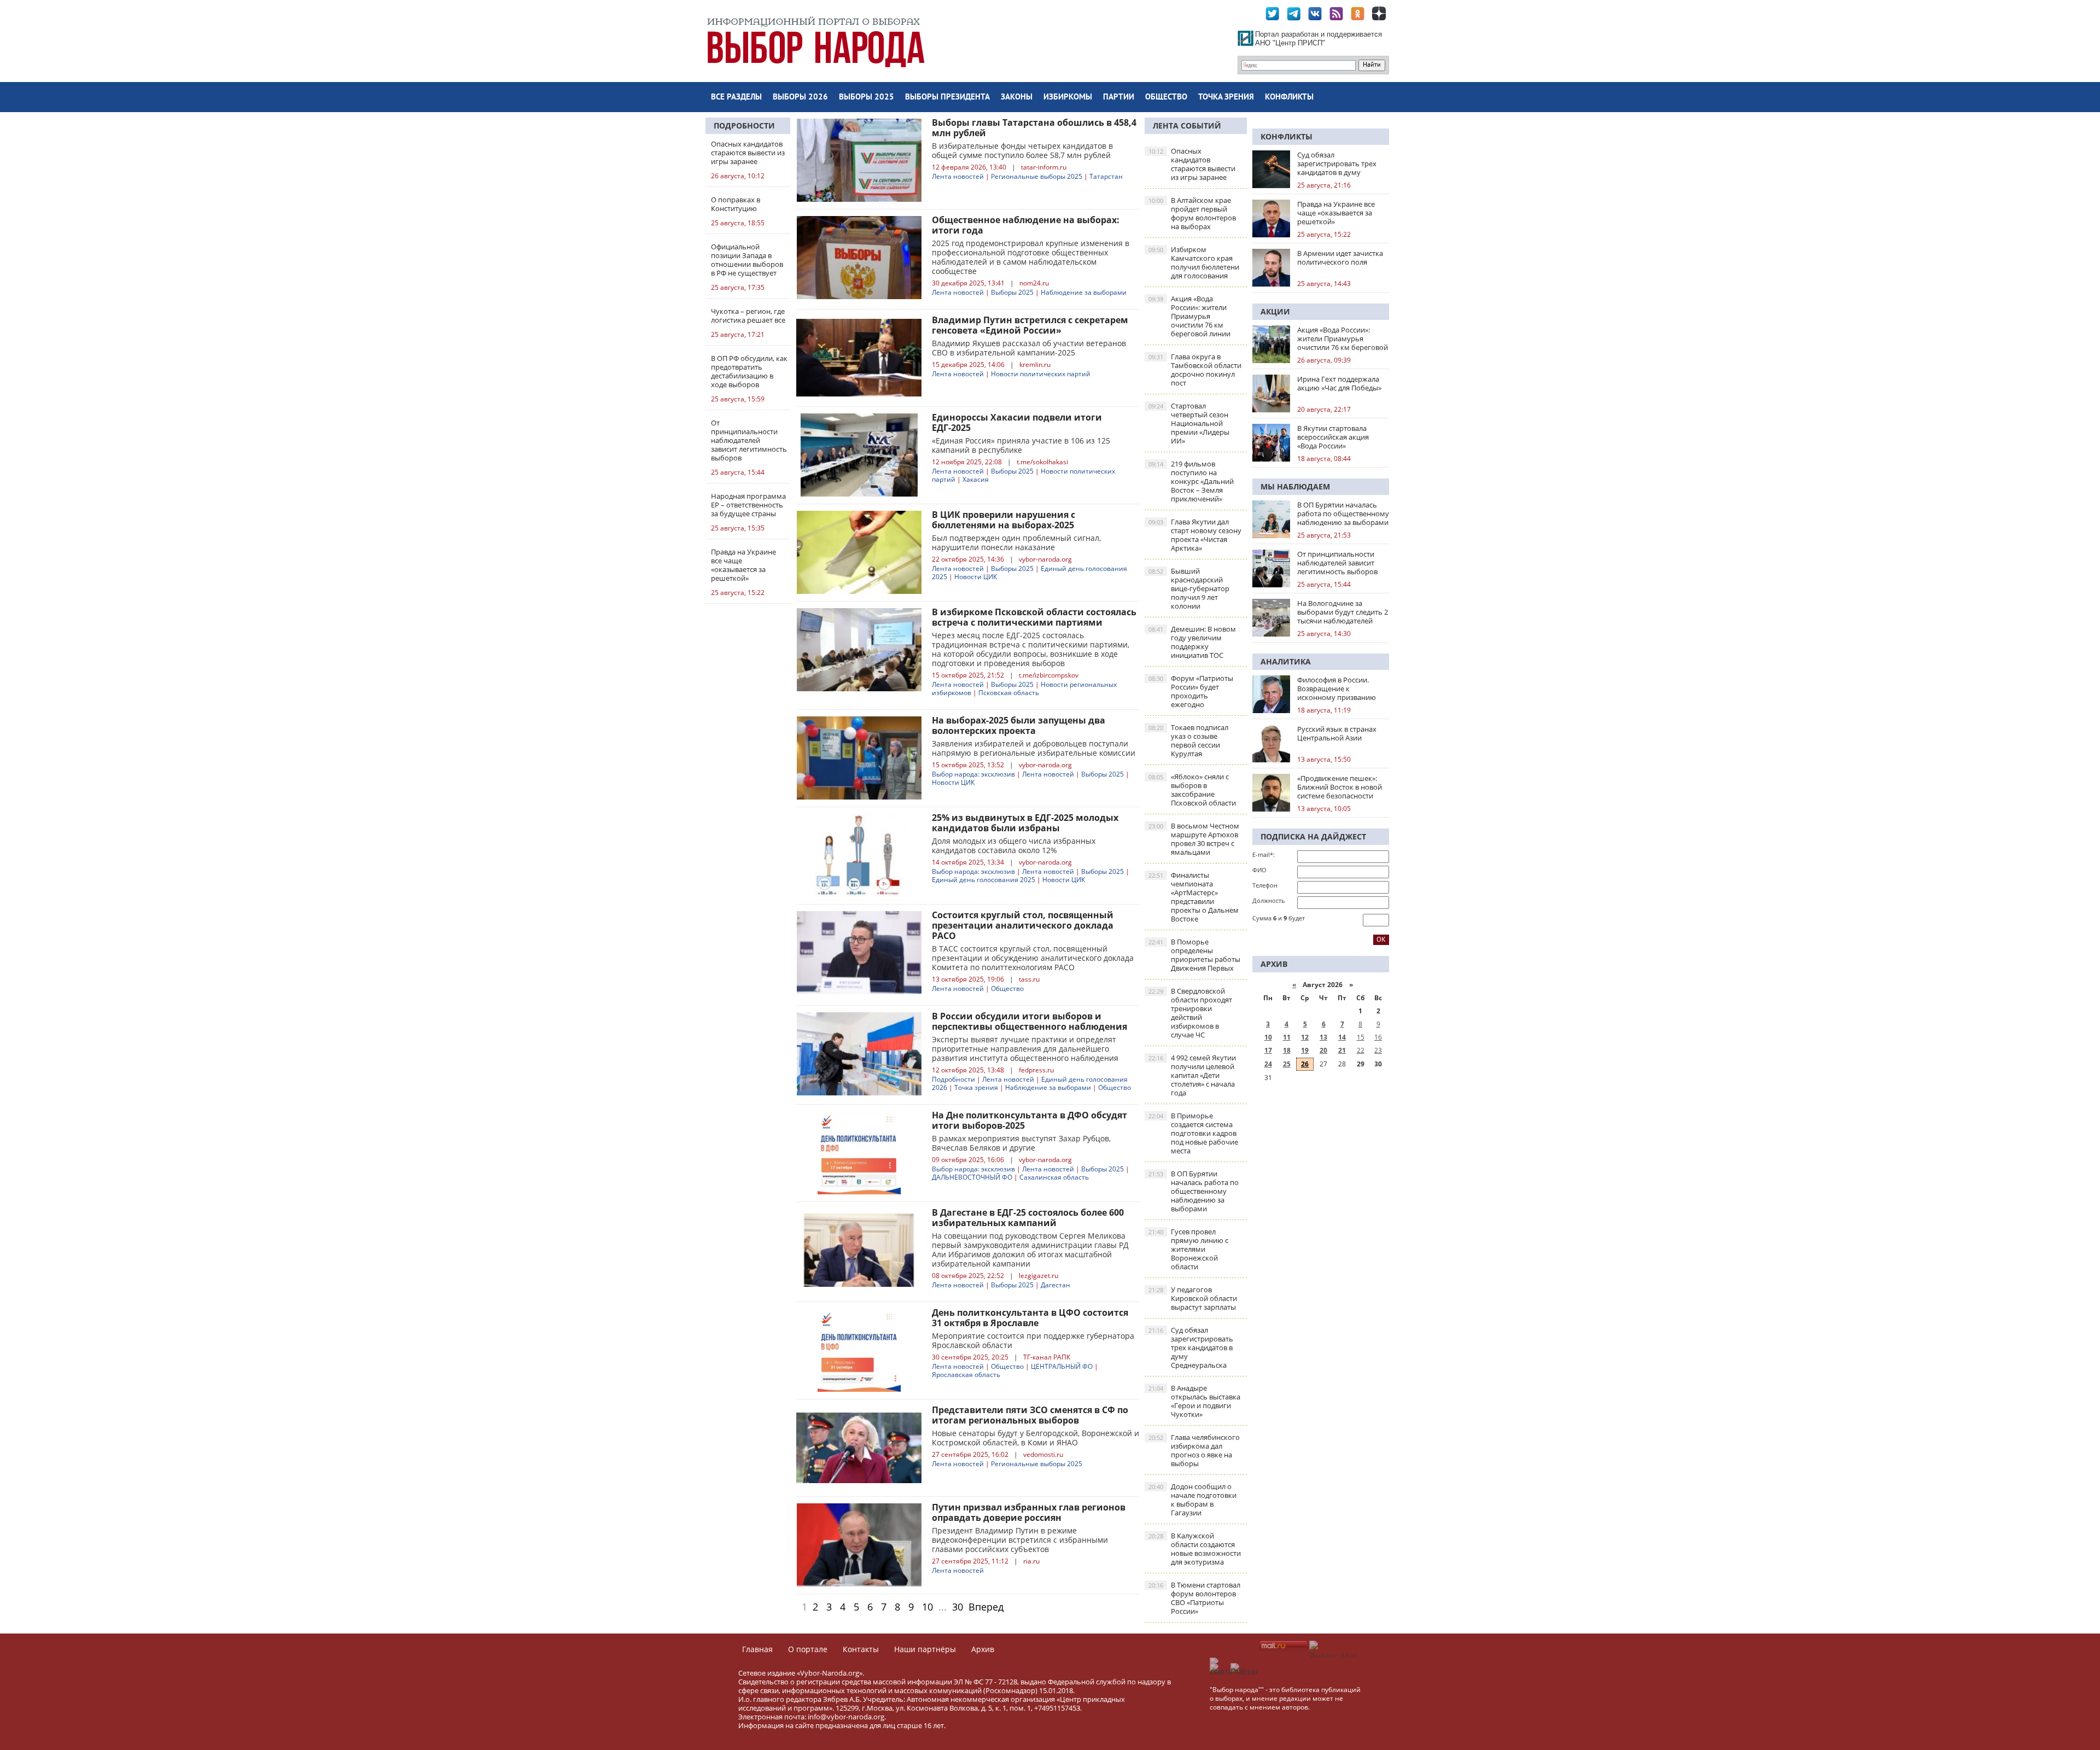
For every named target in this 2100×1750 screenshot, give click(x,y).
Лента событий (1187, 126)
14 (1342, 1037)
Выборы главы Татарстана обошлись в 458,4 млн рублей (1034, 128)
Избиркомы (1068, 98)
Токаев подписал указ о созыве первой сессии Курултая (1188, 740)
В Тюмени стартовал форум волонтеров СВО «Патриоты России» (1194, 1598)
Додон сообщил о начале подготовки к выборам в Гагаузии (1192, 1500)
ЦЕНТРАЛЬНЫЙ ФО (1062, 1366)
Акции (1275, 311)
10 (927, 1607)
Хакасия (976, 479)
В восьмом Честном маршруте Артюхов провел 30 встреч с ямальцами (1194, 839)
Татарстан (1106, 176)
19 (1305, 1050)
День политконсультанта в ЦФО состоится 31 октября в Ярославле (1030, 1318)
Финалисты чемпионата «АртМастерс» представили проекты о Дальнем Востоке (1194, 897)
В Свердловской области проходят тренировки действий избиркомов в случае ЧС (1190, 1013)
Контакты (861, 1649)
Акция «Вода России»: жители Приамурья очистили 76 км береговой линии (1189, 316)
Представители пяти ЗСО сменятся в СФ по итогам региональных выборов (1030, 1415)
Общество (1166, 98)
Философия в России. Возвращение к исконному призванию (1337, 689)
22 (1361, 1050)
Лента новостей (958, 176)
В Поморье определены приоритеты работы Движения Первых (1194, 955)
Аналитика (1286, 661)
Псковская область (1009, 693)
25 (1287, 1064)
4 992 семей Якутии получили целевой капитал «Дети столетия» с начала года (1192, 1075)
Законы (1017, 98)
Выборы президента (947, 98)
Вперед (986, 1607)
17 (1268, 1050)
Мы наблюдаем (1295, 486)
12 (1305, 1037)
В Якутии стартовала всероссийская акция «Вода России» (1333, 437)
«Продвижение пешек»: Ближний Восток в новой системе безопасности (1340, 787)
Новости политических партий (1041, 374)
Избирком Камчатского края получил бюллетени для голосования (1194, 262)
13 (1323, 1037)
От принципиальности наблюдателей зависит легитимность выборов (1337, 563)
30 (958, 1607)
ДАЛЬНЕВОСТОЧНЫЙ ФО (972, 1177)
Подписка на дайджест (1313, 836)
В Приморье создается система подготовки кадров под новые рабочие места (1193, 1133)
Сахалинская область (1054, 1177)
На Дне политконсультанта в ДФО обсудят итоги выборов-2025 (1029, 1120)
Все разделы (736, 98)
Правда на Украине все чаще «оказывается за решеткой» (1336, 213)
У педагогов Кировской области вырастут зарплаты (1193, 1298)
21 (1342, 1050)
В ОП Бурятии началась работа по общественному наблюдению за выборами (1194, 1191)
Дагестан (1055, 1285)
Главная (757, 1649)
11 (1287, 1037)
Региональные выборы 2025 (1037, 176)
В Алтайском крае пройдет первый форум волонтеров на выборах (1192, 213)
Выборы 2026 (800, 98)
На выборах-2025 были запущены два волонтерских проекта (1019, 725)
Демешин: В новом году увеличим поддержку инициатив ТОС (1192, 642)
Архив (983, 1649)
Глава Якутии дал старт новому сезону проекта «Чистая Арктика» (1195, 535)
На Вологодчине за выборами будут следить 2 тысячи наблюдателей (1343, 612)
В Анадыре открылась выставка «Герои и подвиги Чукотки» (1194, 1401)
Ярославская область (966, 1375)
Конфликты (1289, 98)
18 (1287, 1050)
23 (1378, 1050)
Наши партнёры (925, 1649)
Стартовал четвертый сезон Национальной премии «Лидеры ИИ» (1189, 423)
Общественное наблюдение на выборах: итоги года (1026, 225)
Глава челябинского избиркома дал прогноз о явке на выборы (1194, 1450)
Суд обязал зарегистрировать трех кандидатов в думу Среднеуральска (1191, 1347)
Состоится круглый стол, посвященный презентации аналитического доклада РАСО (1023, 925)
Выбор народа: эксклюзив (973, 774)
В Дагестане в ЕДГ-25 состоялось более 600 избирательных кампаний (1028, 1218)
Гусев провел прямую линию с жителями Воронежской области (1188, 1249)
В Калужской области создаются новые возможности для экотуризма (1195, 1549)
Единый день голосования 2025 (984, 880)
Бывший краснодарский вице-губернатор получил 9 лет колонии (1189, 588)
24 (1268, 1064)
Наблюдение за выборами (1084, 292)
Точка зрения (1226, 98)
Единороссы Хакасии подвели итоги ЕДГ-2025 (1017, 422)
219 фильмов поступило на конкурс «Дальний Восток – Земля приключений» (1191, 481)
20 (1323, 1050)
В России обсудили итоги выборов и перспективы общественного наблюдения (1029, 1021)
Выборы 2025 (867, 98)
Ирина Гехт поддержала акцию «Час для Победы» (1339, 383)
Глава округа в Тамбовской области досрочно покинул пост (1195, 370)
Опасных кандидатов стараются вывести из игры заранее (1192, 164)
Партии (1119, 98)
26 (1305, 1064)
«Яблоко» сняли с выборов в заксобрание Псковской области (1192, 790)
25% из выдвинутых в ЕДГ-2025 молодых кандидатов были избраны (1025, 823)
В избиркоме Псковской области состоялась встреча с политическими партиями (1034, 617)
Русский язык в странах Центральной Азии (1337, 733)
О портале (808, 1649)
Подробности (744, 126)
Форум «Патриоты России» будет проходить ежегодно (1191, 691)
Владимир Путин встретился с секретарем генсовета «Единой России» (1030, 325)
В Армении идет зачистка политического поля (1340, 258)
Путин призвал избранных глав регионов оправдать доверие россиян (1029, 1512)
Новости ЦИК (976, 577)
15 (1361, 1037)
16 (1378, 1037)
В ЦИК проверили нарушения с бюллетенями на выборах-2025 (1004, 520)
